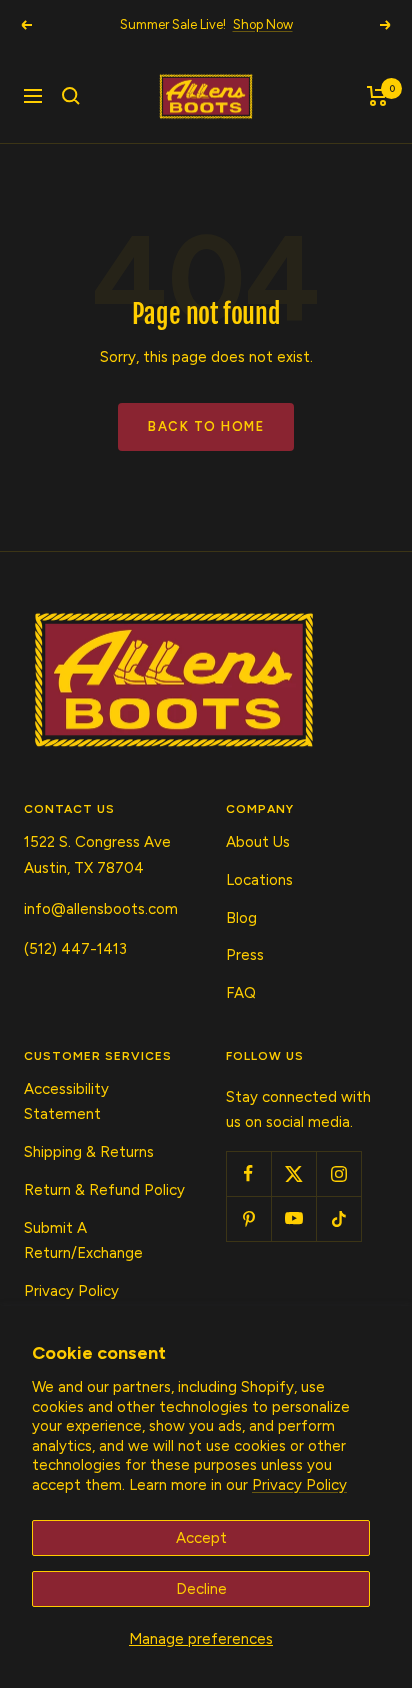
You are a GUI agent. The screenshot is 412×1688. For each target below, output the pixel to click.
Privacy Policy (299, 1485)
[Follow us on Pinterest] (248, 1218)
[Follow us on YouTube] (293, 1218)
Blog (241, 918)
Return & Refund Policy (104, 1190)
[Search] (71, 96)
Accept (201, 1538)
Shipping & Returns (89, 1152)
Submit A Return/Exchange (83, 1241)
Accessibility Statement (66, 1102)
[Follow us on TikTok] (338, 1218)
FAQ (241, 993)
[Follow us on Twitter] (293, 1173)
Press (245, 955)
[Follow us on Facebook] (248, 1173)
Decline (201, 1589)
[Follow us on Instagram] (338, 1173)
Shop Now (263, 24)
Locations (259, 880)
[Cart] (377, 96)
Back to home (206, 426)
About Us (258, 842)
